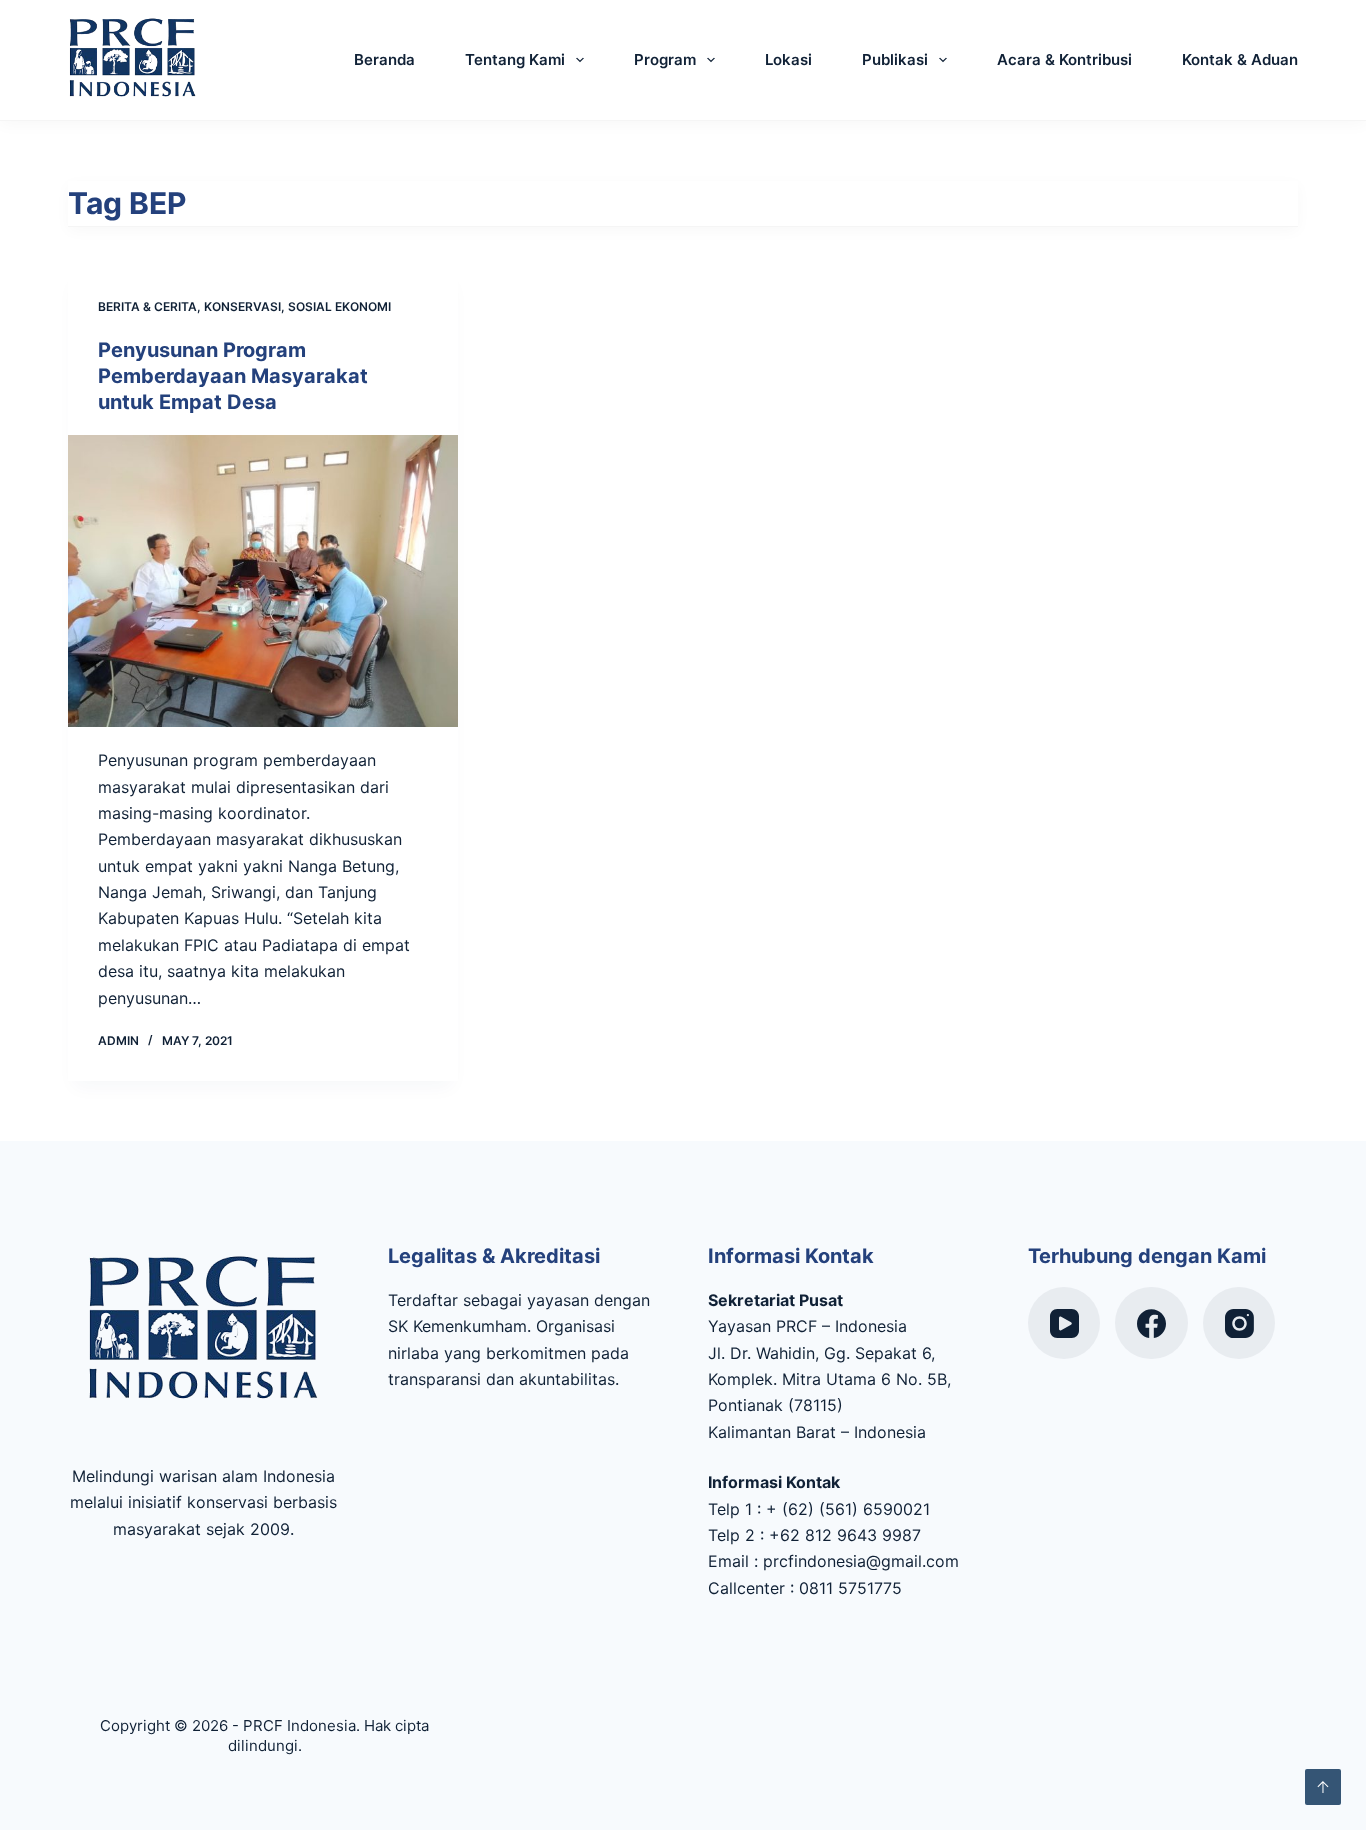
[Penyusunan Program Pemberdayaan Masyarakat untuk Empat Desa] (263, 581)
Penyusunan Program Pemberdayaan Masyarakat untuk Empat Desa (233, 376)
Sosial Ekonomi (339, 306)
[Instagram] (1239, 1323)
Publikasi (895, 59)
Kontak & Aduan (1240, 59)
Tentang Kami (515, 59)
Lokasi (788, 59)
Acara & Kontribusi (1064, 59)
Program (665, 59)
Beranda (384, 59)
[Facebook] (1151, 1323)
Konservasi (242, 306)
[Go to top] (1323, 1787)
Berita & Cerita (147, 306)
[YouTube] (1064, 1323)
